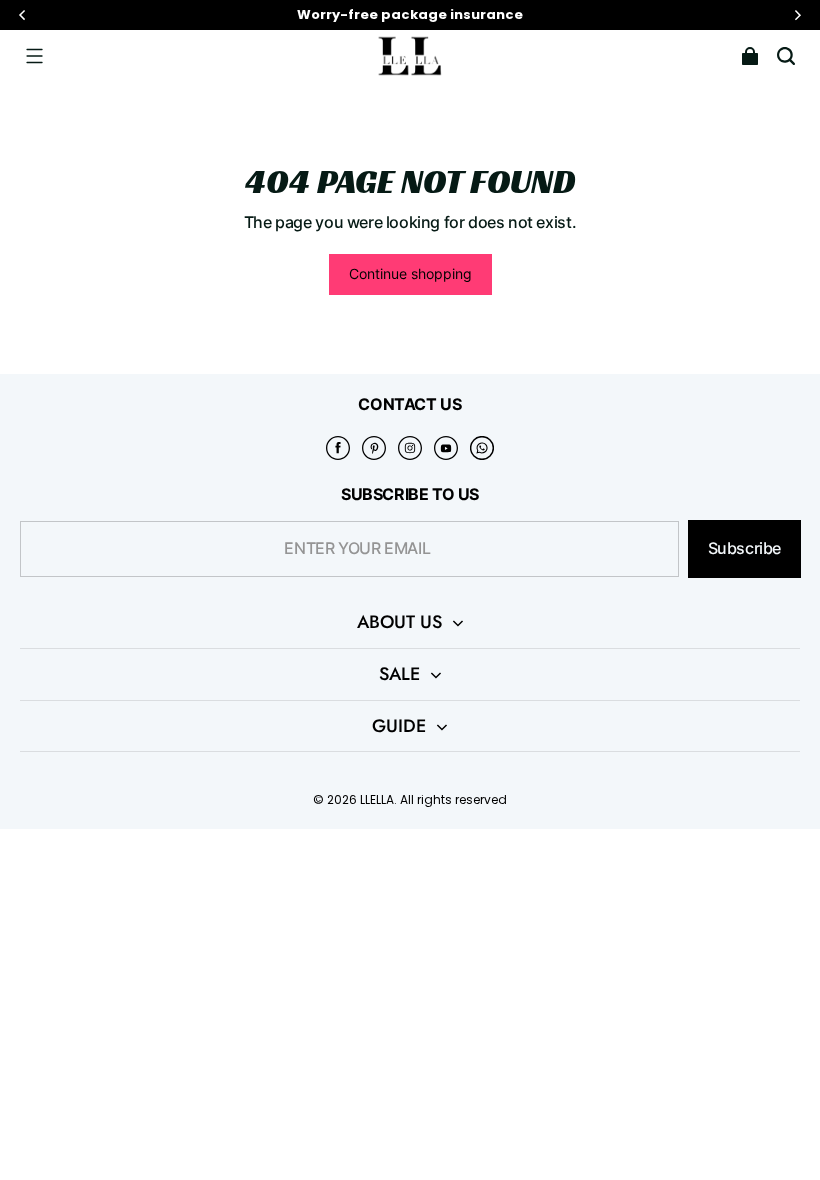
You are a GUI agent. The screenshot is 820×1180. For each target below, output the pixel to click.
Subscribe (744, 548)
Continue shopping (410, 274)
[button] (34, 56)
